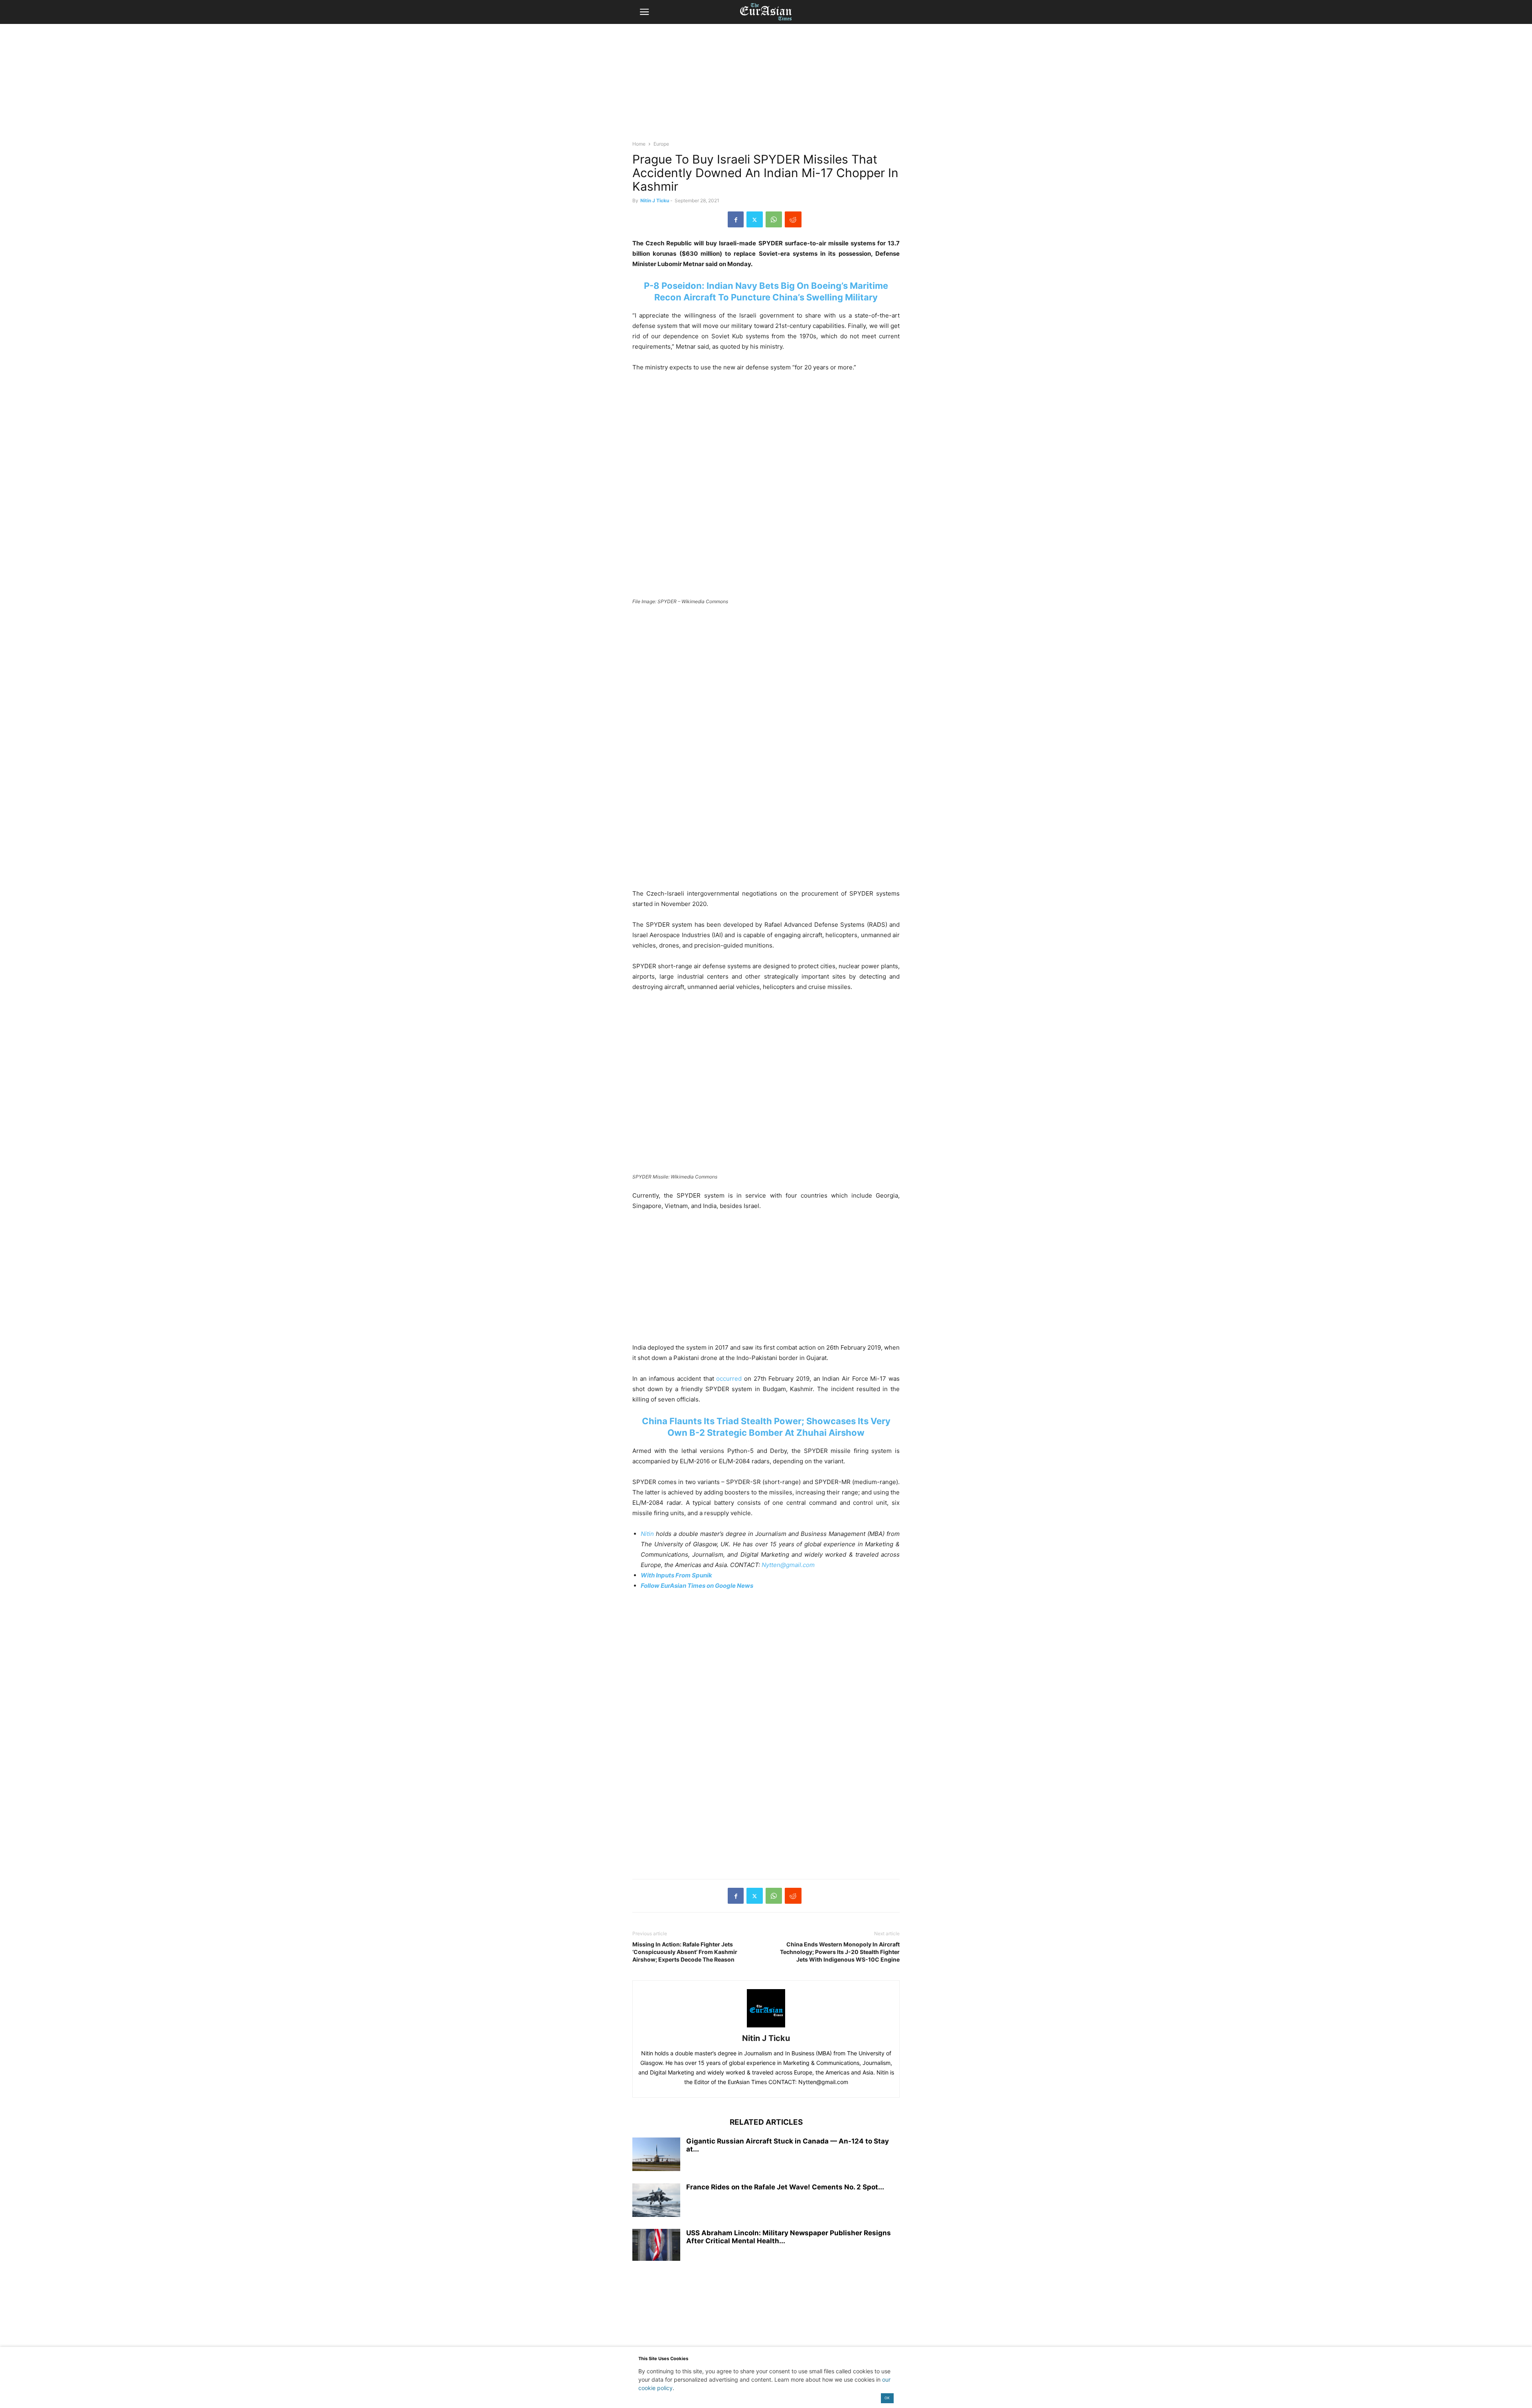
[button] (644, 12)
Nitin (647, 1534)
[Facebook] (736, 219)
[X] (755, 219)
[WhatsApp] (774, 219)
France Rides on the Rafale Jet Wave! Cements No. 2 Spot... (785, 2187)
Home (639, 144)
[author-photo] (766, 2027)
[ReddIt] (793, 219)
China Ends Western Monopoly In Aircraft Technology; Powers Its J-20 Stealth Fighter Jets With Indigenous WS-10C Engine (840, 1952)
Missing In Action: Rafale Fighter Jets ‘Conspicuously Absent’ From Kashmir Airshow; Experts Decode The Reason (685, 1952)
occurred (729, 1379)
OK (887, 2398)
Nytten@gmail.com (788, 1565)
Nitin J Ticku (655, 200)
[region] (766, 86)
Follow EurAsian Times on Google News (698, 1586)
